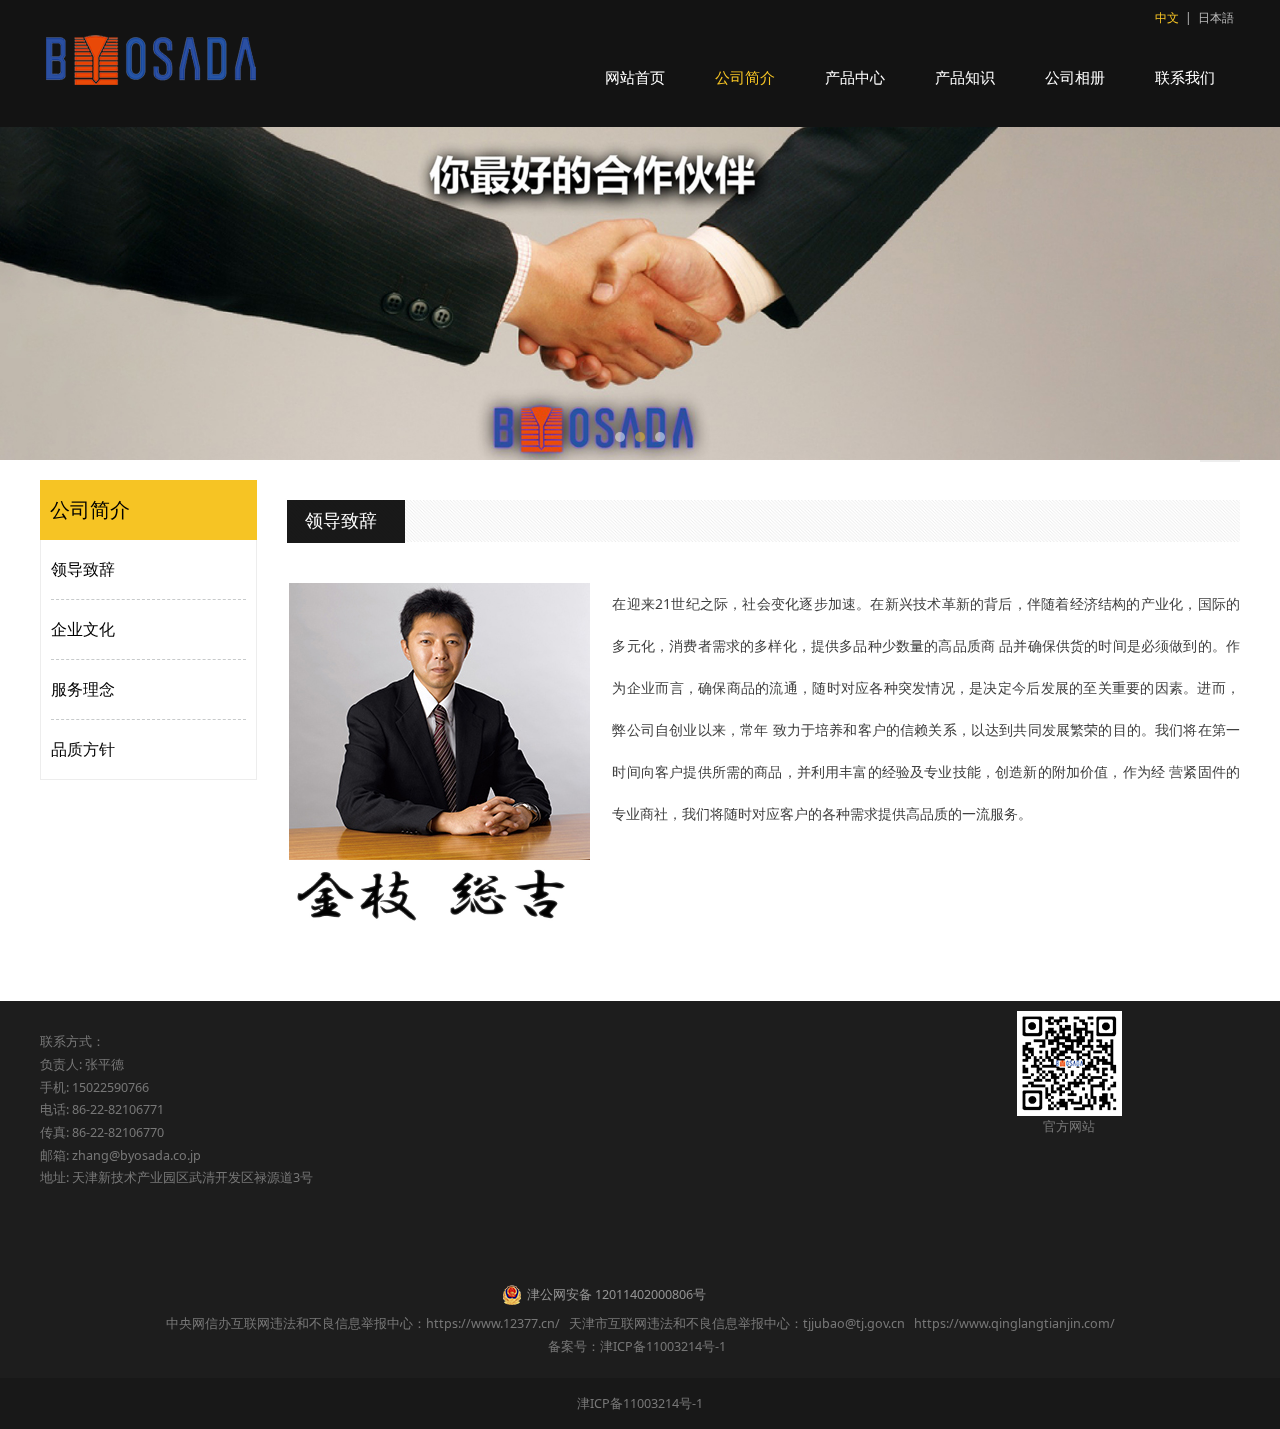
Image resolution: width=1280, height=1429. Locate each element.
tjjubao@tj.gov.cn (854, 1323)
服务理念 (83, 689)
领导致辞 (83, 569)
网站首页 (635, 77)
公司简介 (745, 77)
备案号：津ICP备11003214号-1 (640, 1346)
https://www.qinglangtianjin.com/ (1014, 1323)
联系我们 (1185, 77)
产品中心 (855, 77)
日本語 (1216, 17)
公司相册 (1075, 77)
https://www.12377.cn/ (493, 1323)
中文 (1167, 17)
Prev (82, 294)
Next (1198, 294)
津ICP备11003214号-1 (640, 1403)
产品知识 (965, 77)
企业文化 (83, 629)
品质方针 (83, 749)
